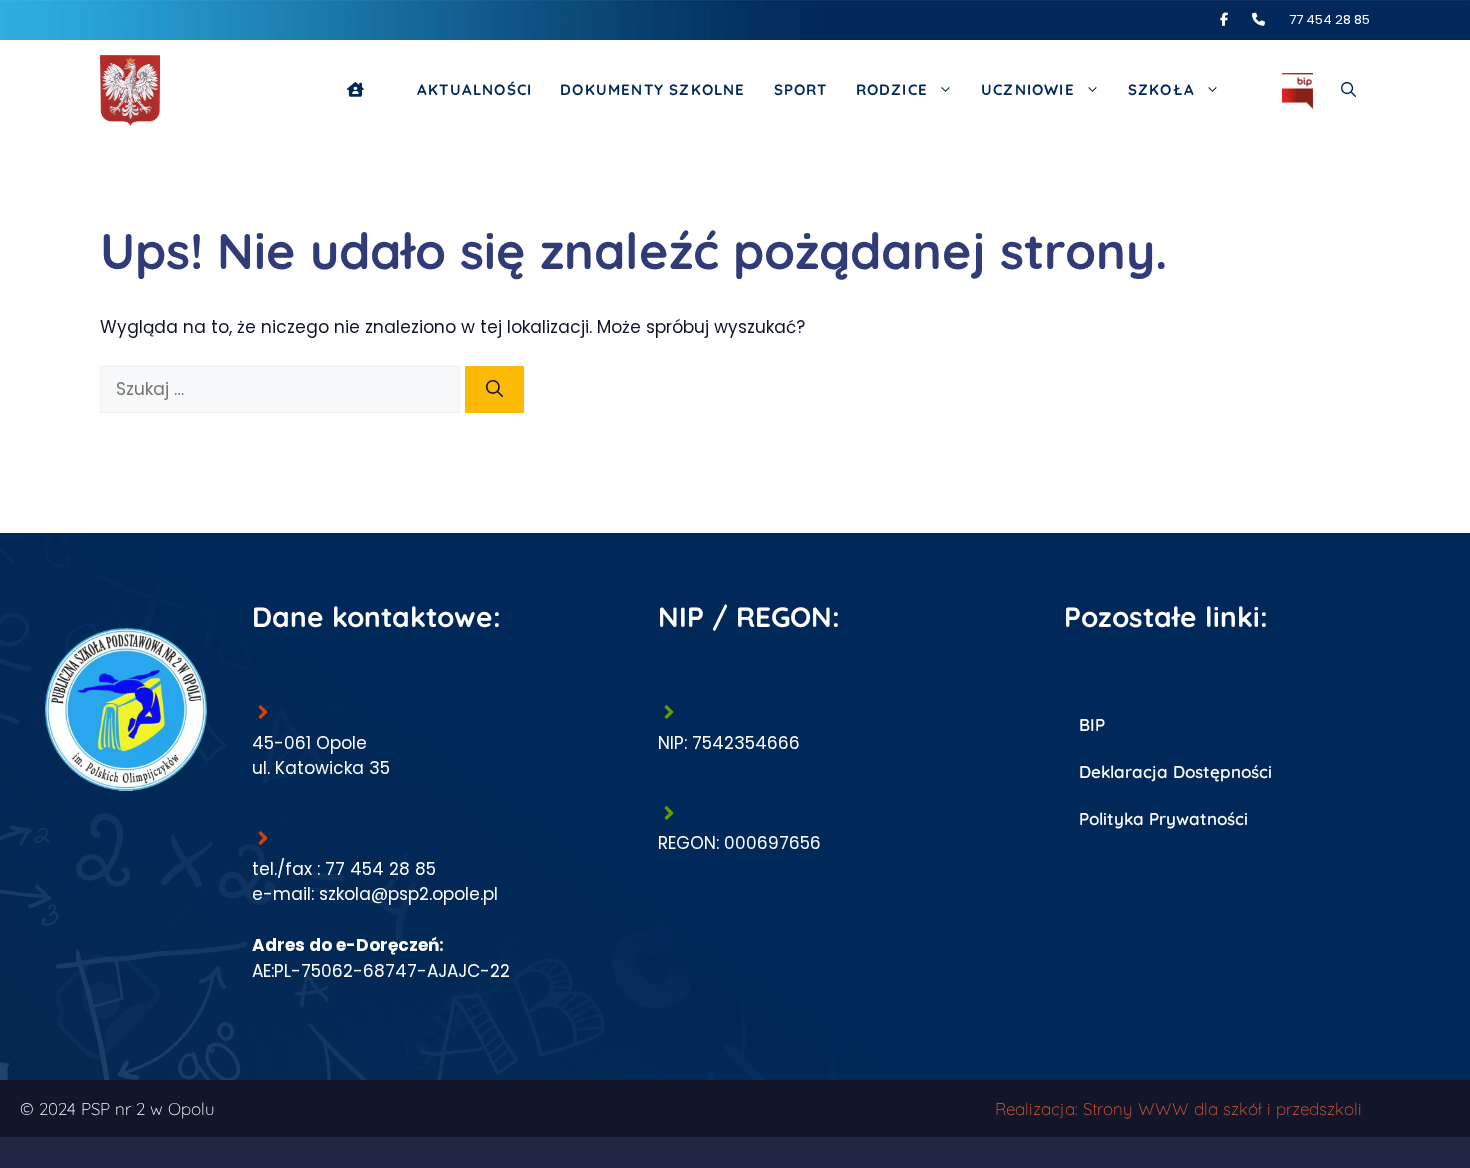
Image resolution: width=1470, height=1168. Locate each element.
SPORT (801, 89)
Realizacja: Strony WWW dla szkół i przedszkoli (1178, 1108)
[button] (1348, 90)
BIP (1092, 724)
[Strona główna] (368, 90)
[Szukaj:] (282, 389)
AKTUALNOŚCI (474, 89)
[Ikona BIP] (1297, 90)
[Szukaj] (494, 390)
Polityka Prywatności (1163, 818)
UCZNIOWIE (1028, 89)
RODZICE (892, 89)
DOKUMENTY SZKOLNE (652, 89)
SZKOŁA (1161, 89)
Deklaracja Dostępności (1175, 771)
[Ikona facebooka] (1234, 19)
